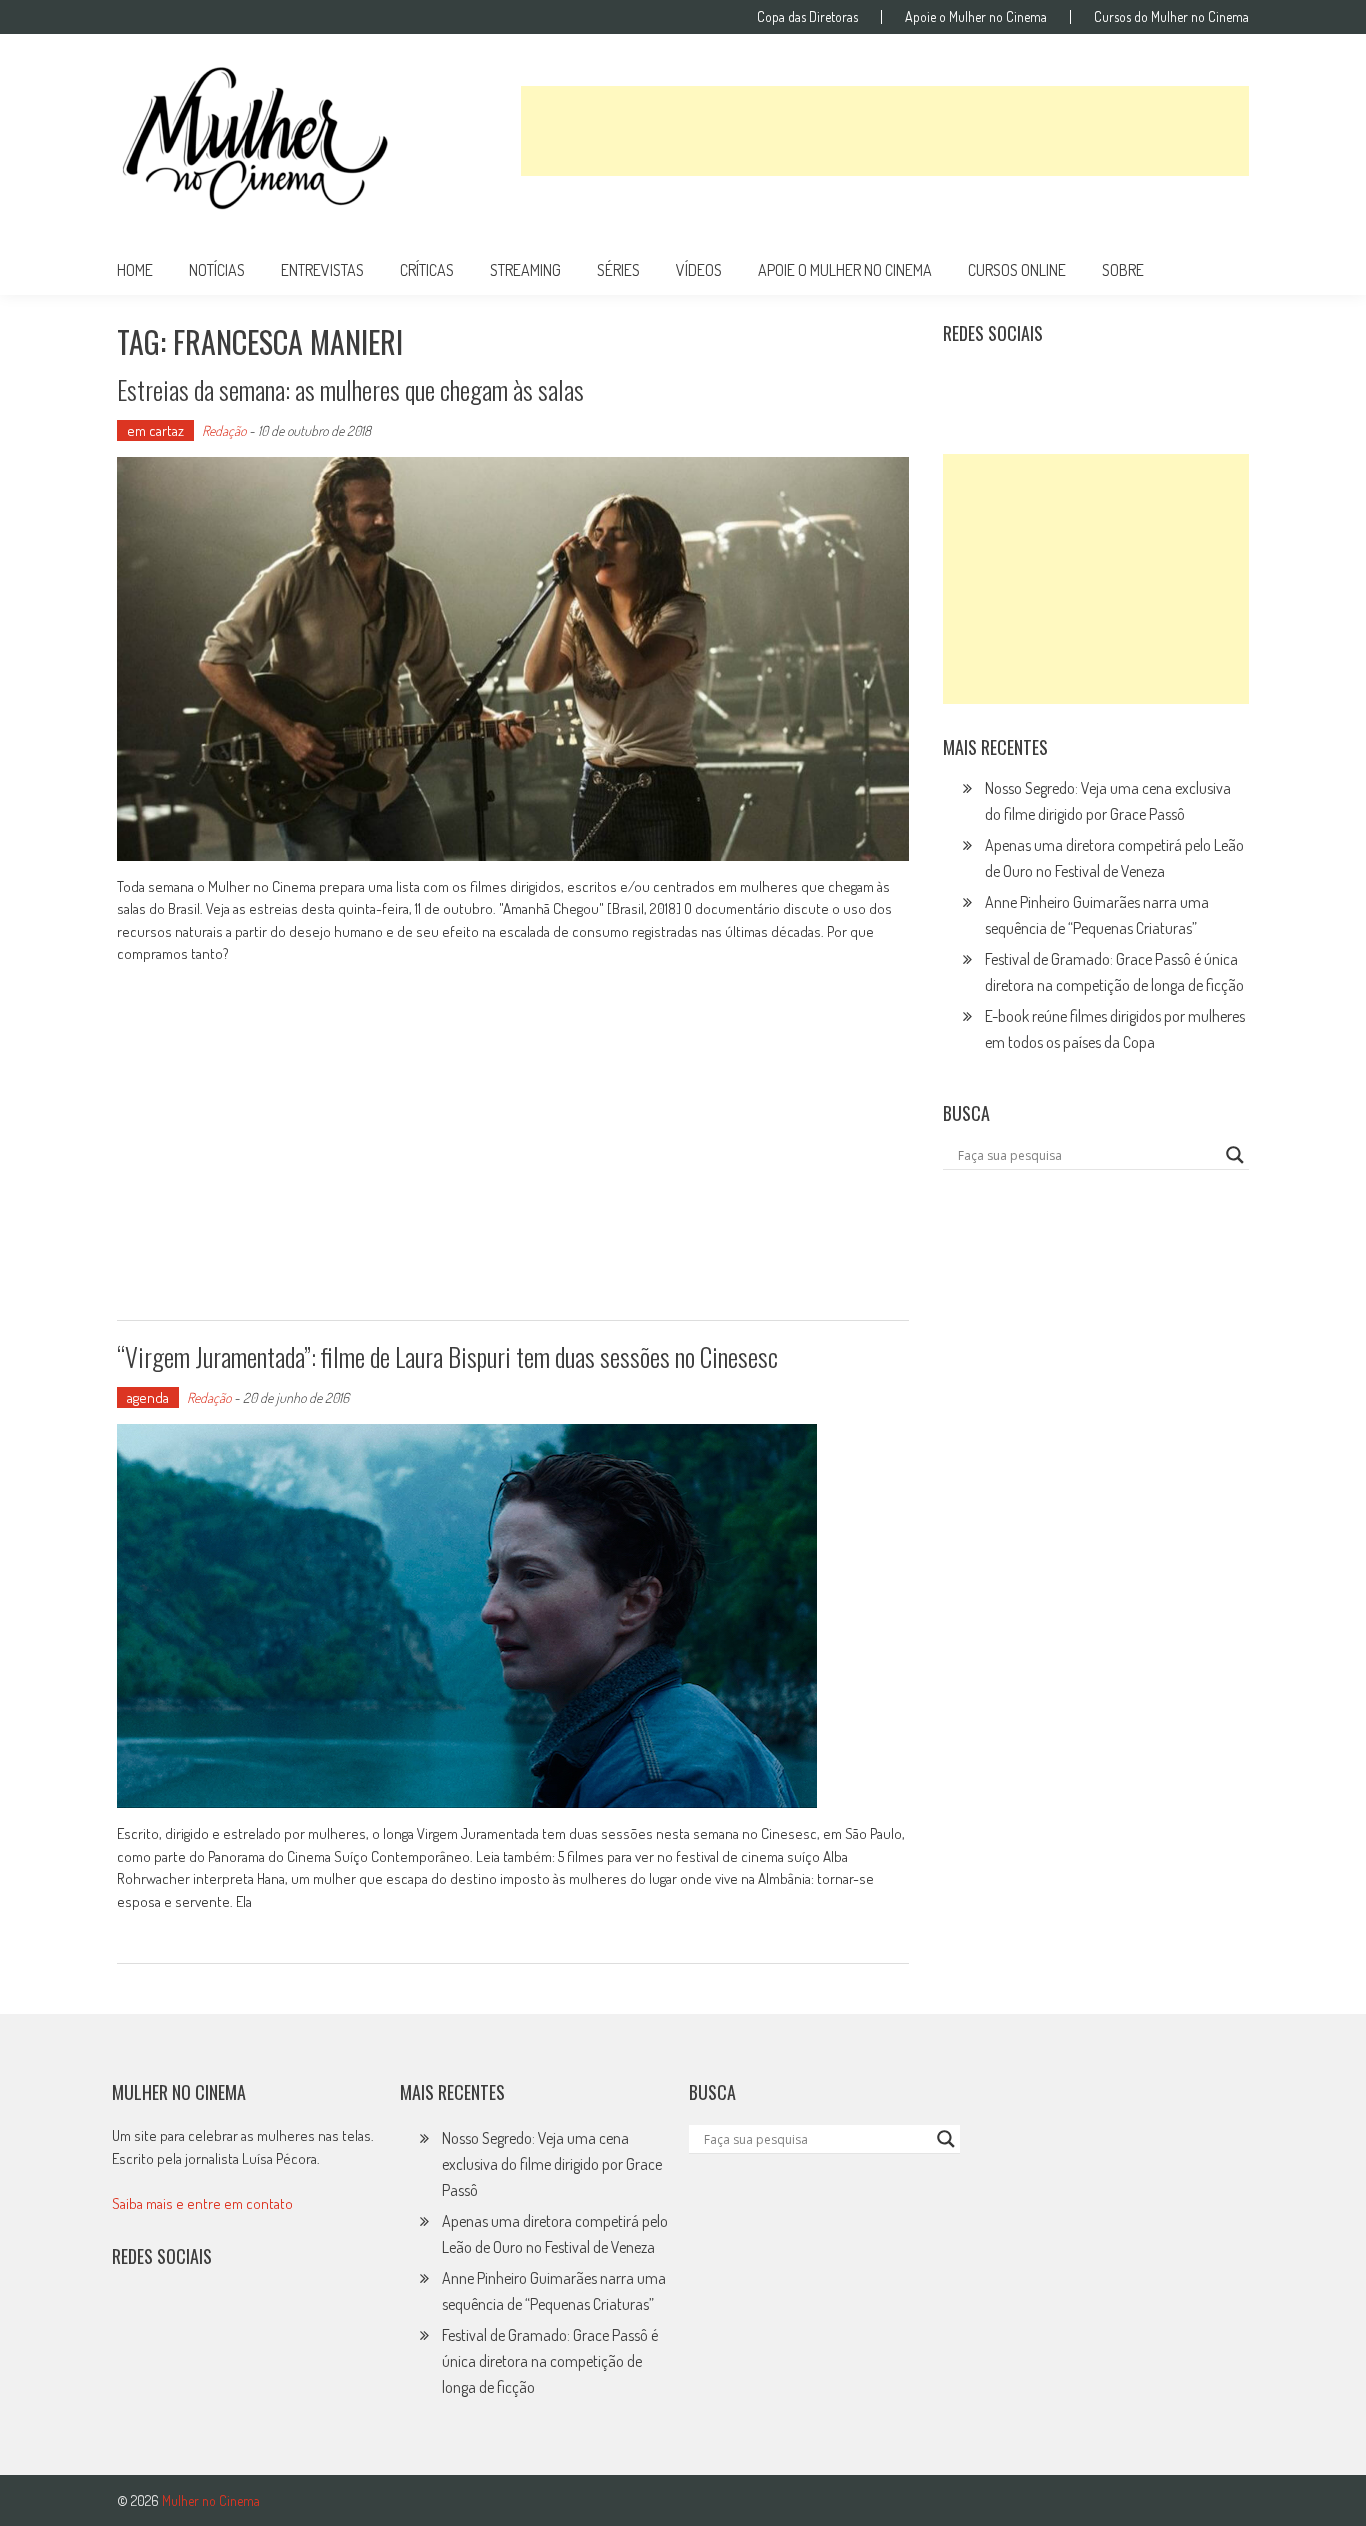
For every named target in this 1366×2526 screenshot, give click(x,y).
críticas (427, 270)
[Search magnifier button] (1235, 1155)
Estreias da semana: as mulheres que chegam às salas (350, 389)
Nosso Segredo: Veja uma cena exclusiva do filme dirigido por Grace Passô (552, 2164)
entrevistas (322, 270)
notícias (217, 270)
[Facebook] (1140, 383)
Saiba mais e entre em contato (202, 2203)
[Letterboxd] (1009, 383)
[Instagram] (965, 383)
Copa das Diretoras (807, 17)
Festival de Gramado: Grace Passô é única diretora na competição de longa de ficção (550, 2361)
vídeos (699, 270)
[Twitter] (177, 2321)
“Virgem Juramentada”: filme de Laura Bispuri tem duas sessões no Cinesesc (447, 1356)
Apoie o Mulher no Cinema (976, 17)
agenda (148, 1397)
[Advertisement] (885, 131)
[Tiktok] (1053, 383)
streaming (525, 270)
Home (135, 270)
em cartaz (155, 430)
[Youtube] (1096, 383)
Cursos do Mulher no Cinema (1171, 17)
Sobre (1123, 270)
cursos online (1017, 270)
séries (618, 270)
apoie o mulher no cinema (845, 270)
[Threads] (1183, 383)
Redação (224, 430)
